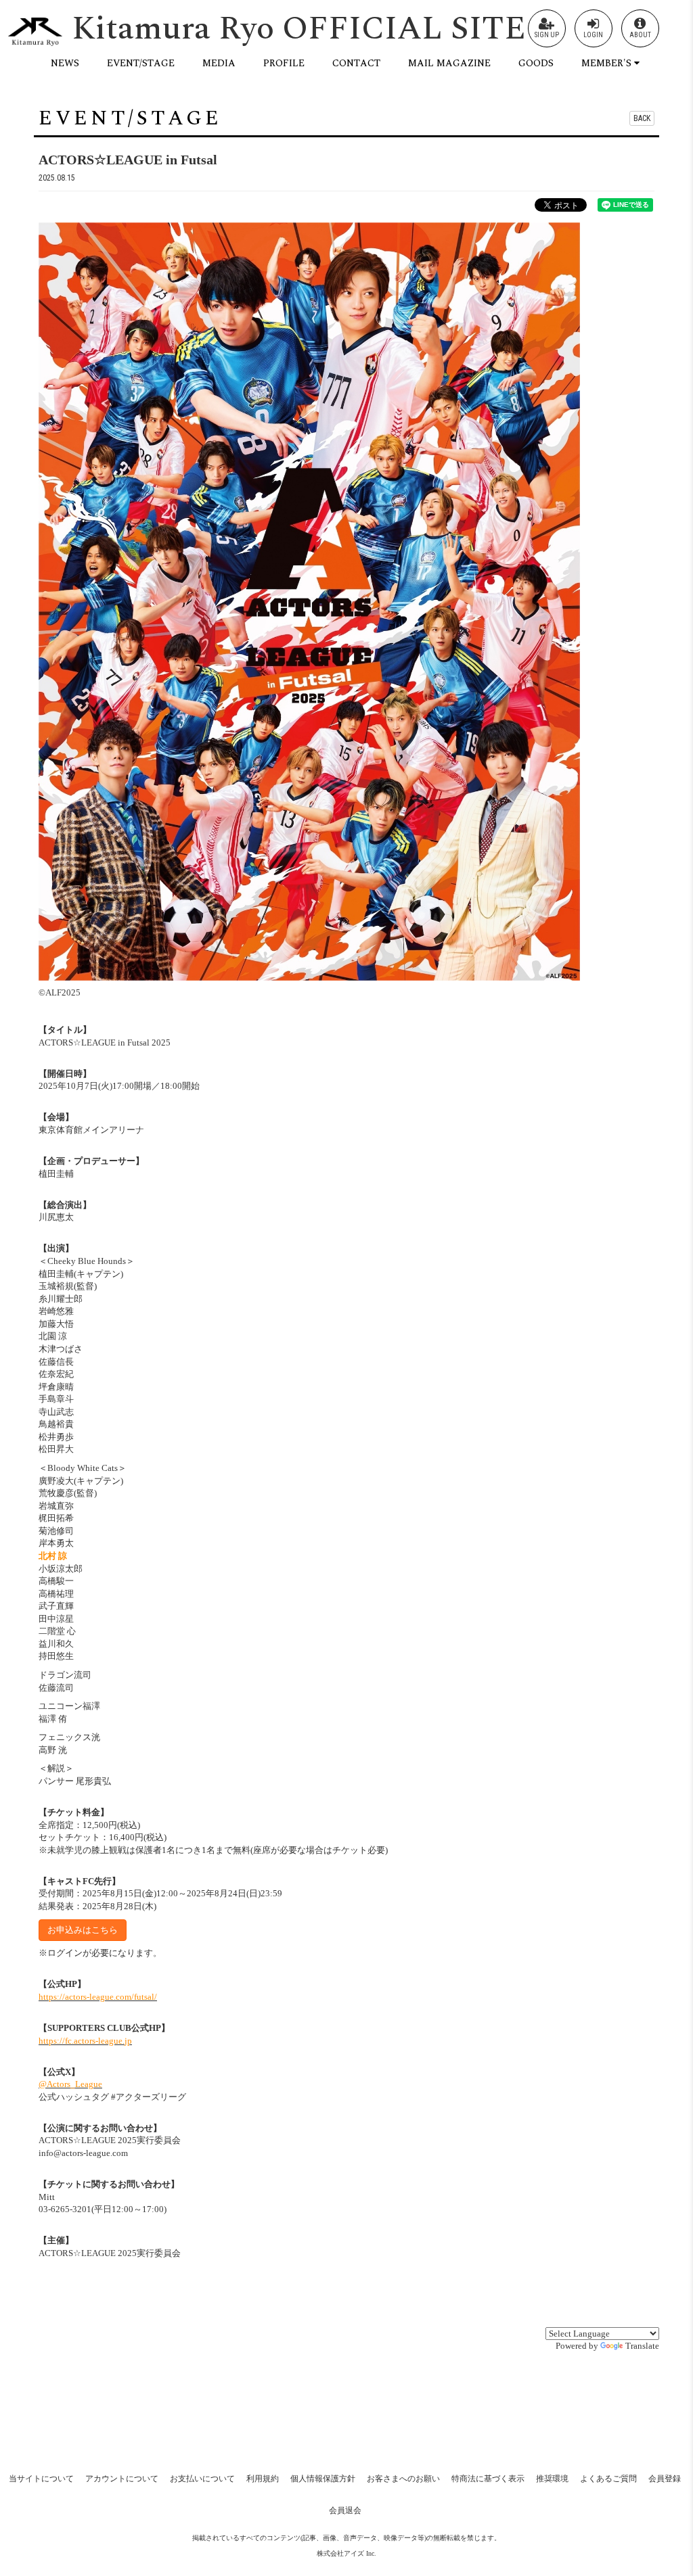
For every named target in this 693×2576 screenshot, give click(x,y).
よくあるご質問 (608, 2479)
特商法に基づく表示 (488, 2479)
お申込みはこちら (83, 1930)
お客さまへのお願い (403, 2479)
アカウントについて (122, 2479)
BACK (642, 118)
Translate (642, 2346)
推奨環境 (552, 2479)
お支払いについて (202, 2479)
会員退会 (345, 2510)
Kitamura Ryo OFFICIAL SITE (299, 29)
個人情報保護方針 (323, 2479)
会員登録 (665, 2479)
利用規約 (263, 2479)
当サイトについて (41, 2479)
